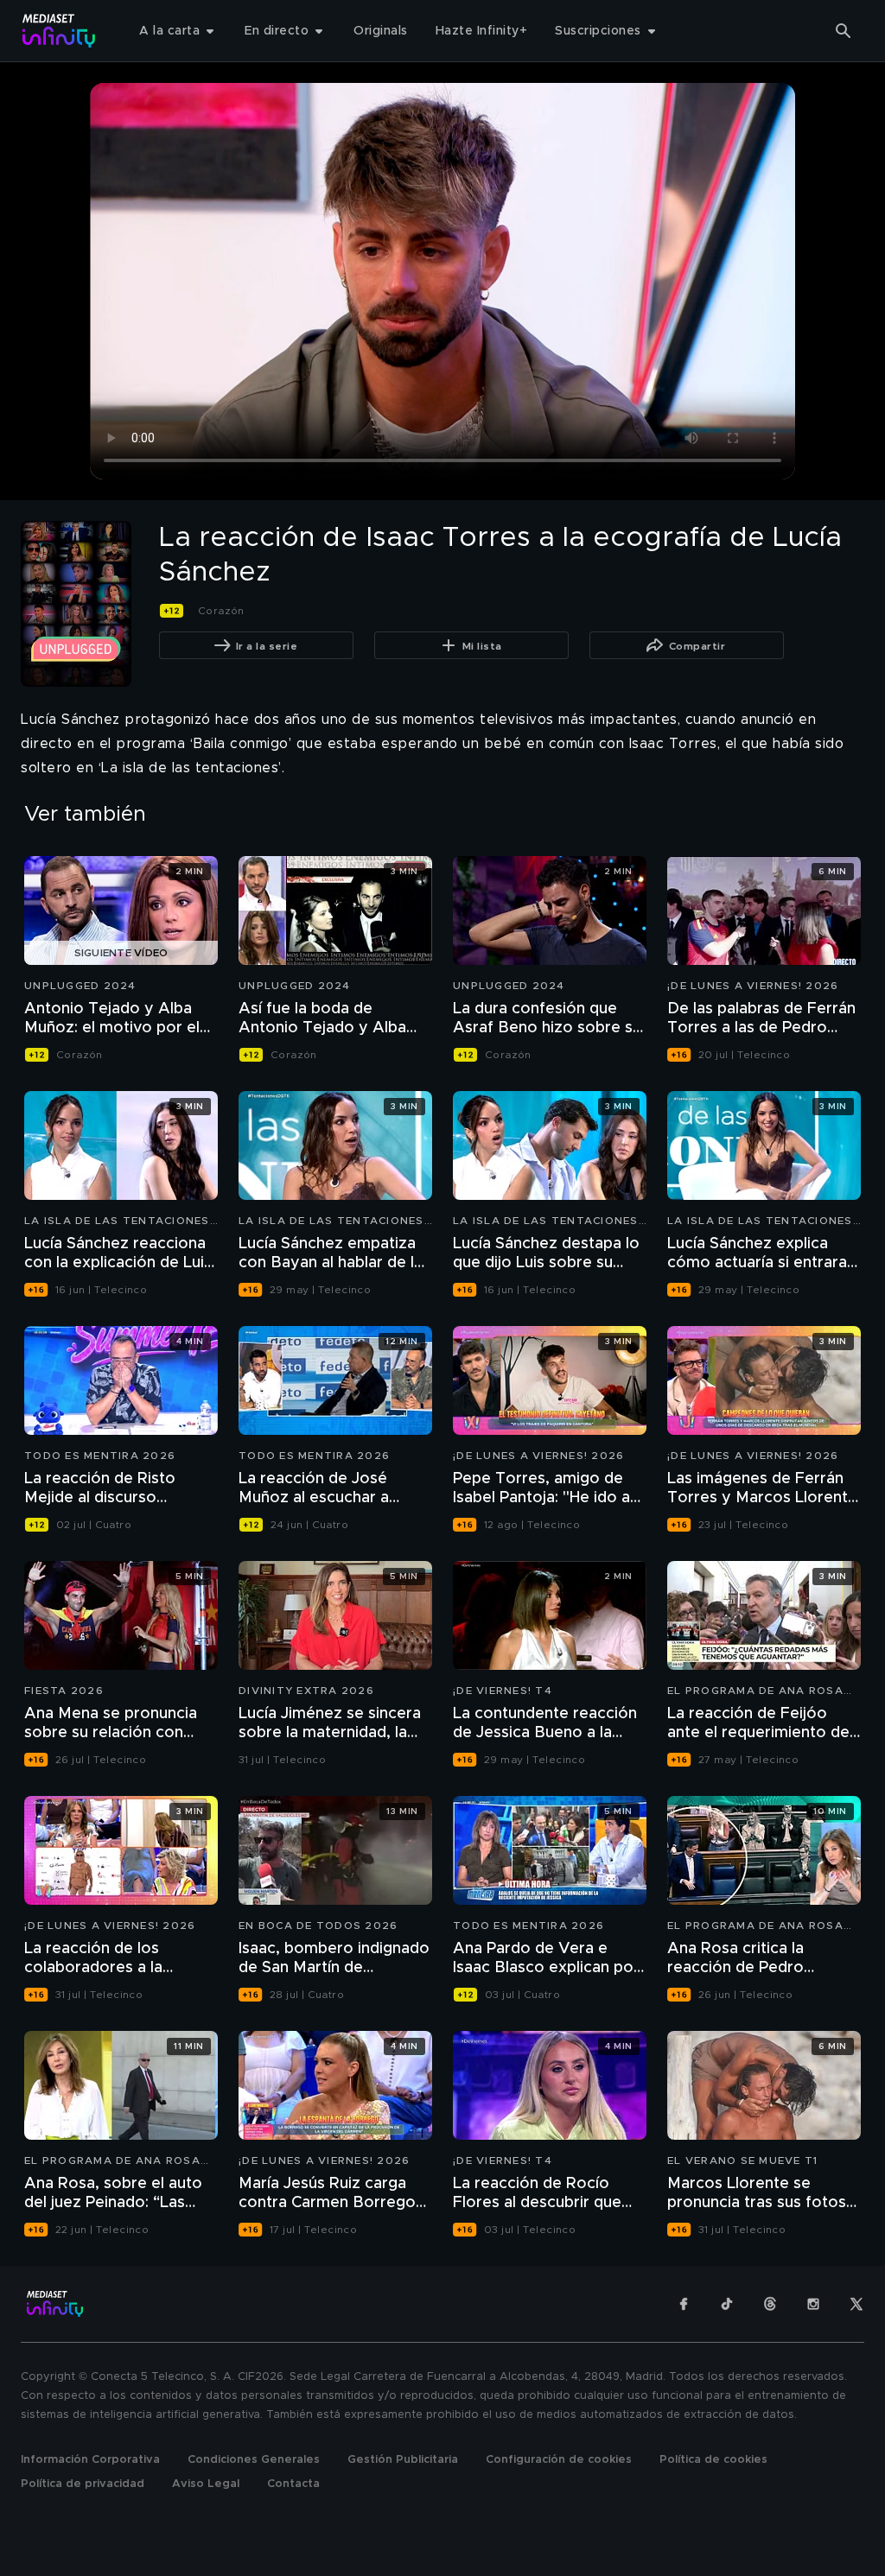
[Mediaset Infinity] (59, 31)
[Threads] (770, 2304)
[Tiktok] (727, 2304)
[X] (856, 2304)
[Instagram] (813, 2304)
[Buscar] (844, 31)
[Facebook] (684, 2304)
